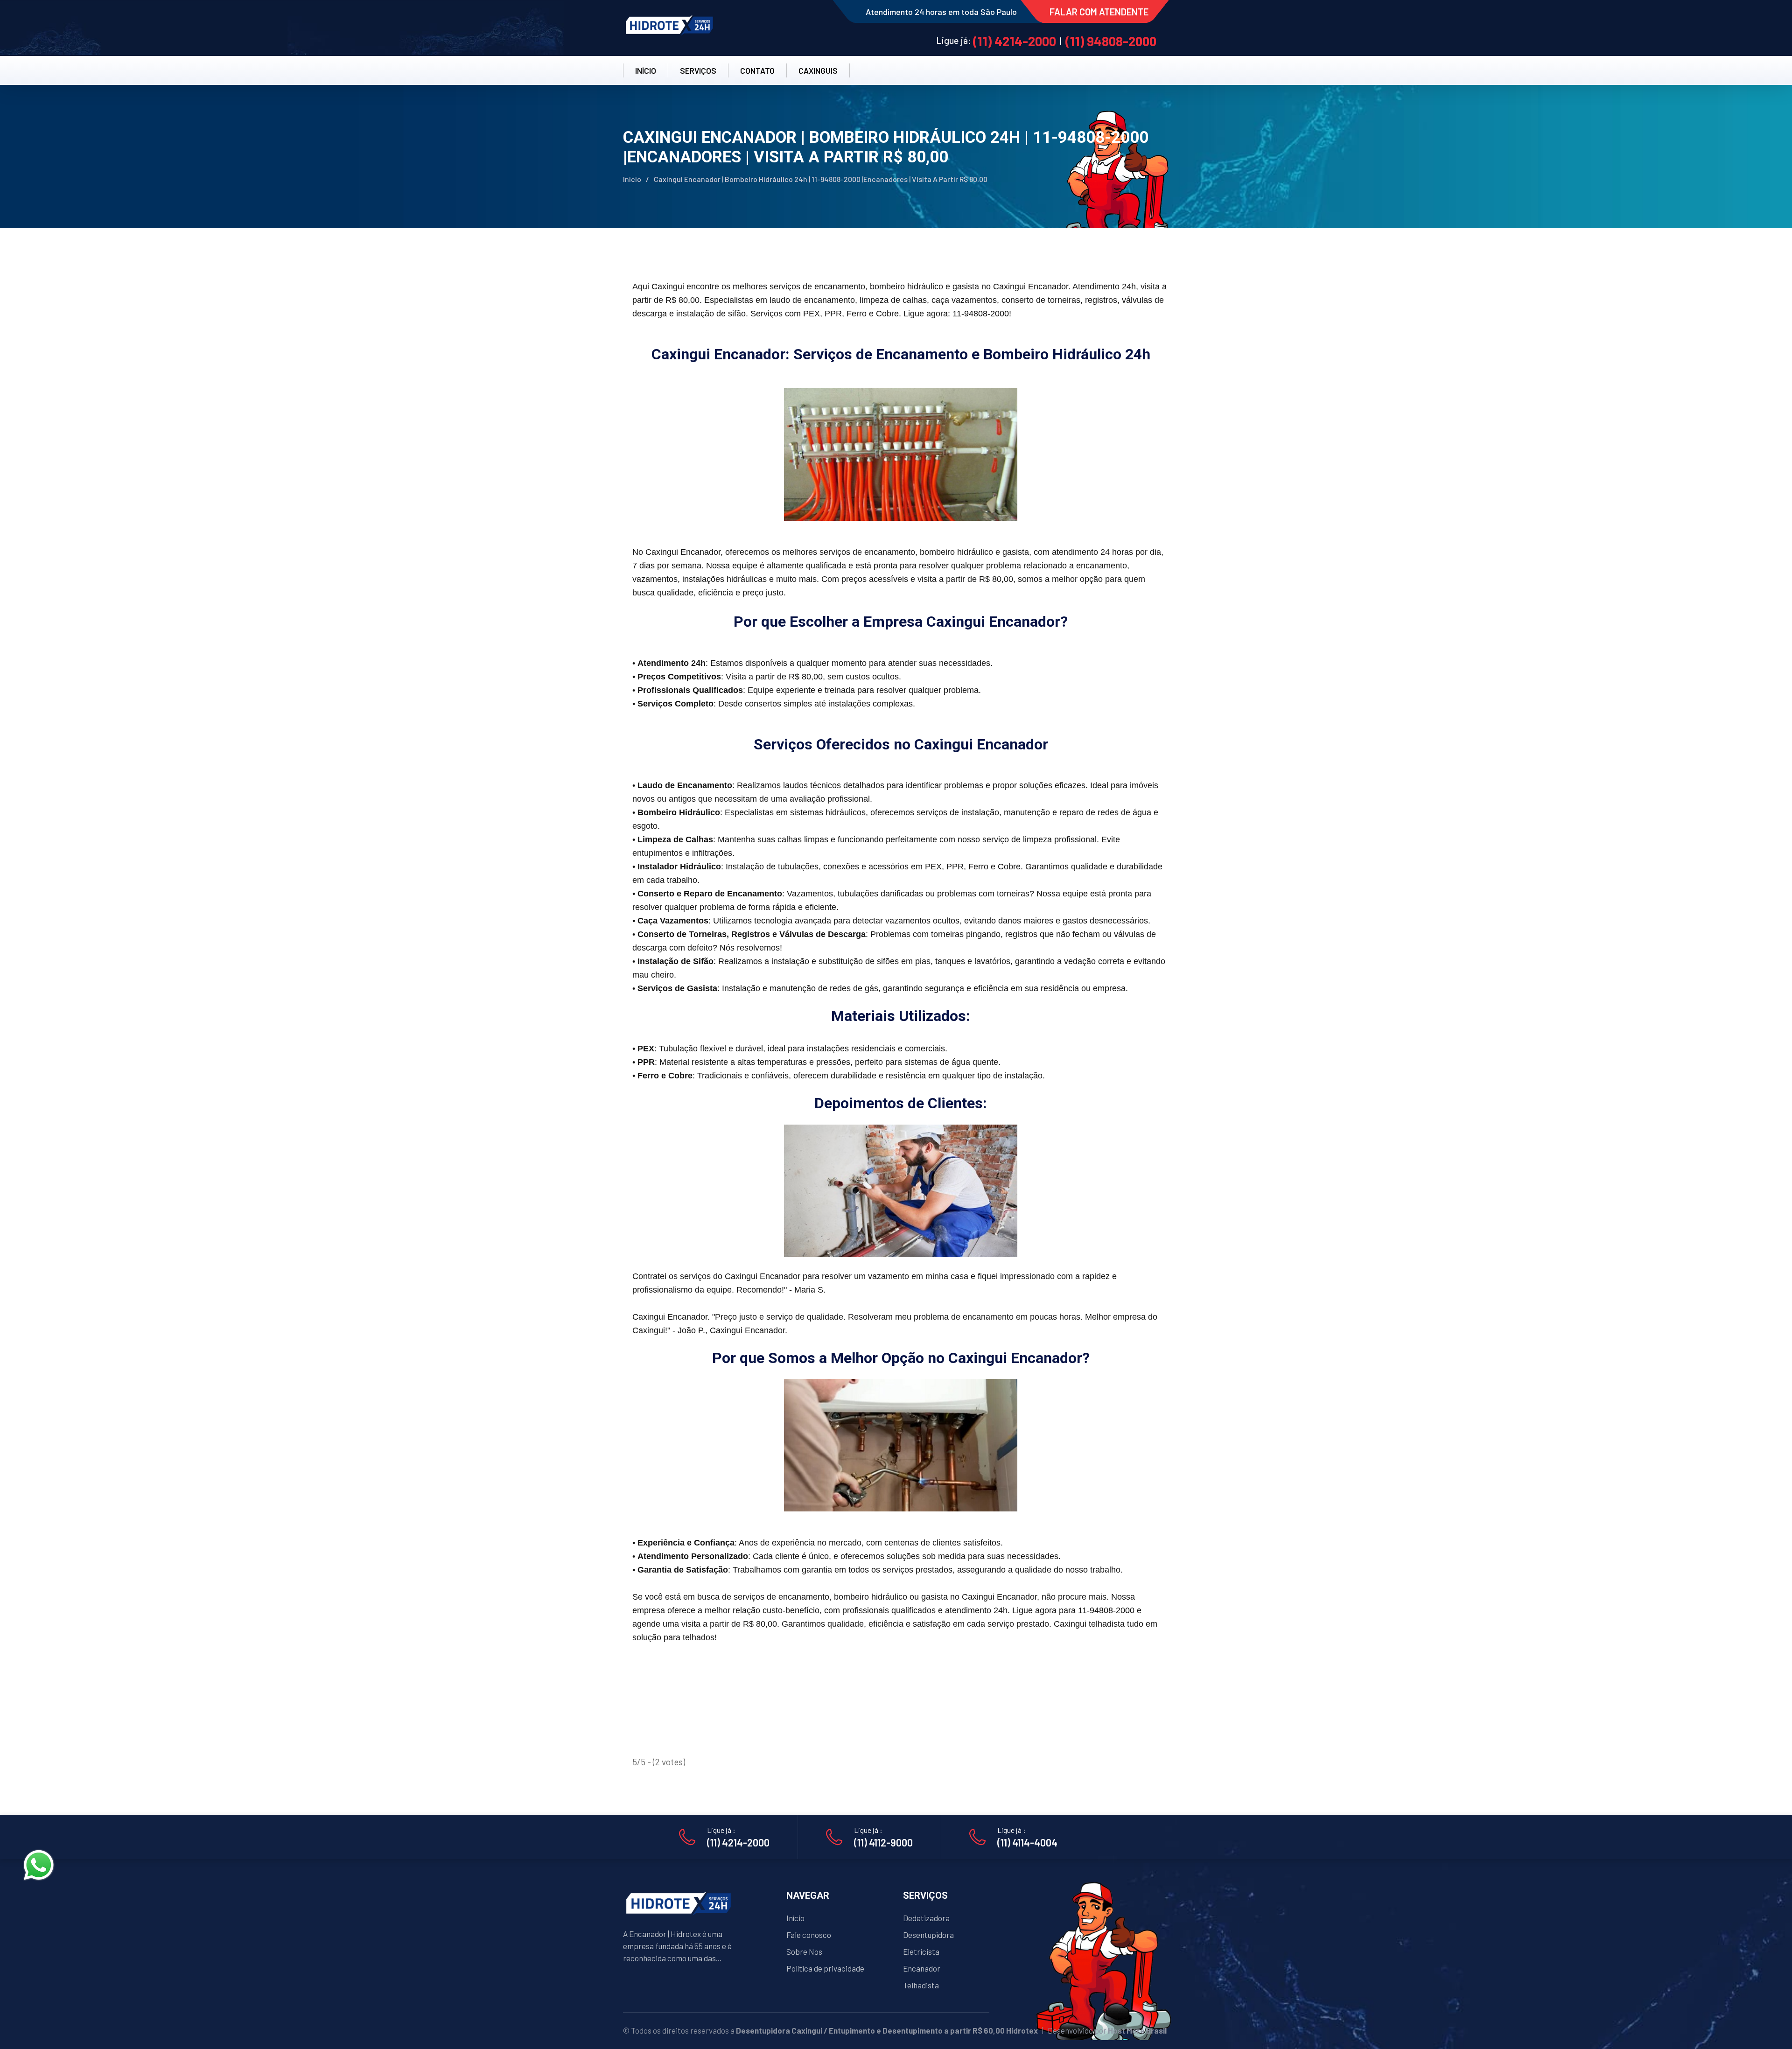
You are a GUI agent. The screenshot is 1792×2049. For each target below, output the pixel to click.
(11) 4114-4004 (1027, 1842)
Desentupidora (928, 1935)
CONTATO (757, 70)
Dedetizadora (926, 1918)
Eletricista (921, 1951)
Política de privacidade (825, 1968)
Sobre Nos (804, 1951)
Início (632, 179)
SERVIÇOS (698, 70)
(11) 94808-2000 (1111, 41)
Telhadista (921, 1985)
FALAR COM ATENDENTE (1099, 12)
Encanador (922, 1968)
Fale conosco (809, 1935)
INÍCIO (646, 70)
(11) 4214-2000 (1015, 41)
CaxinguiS (818, 70)
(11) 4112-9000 (883, 1842)
